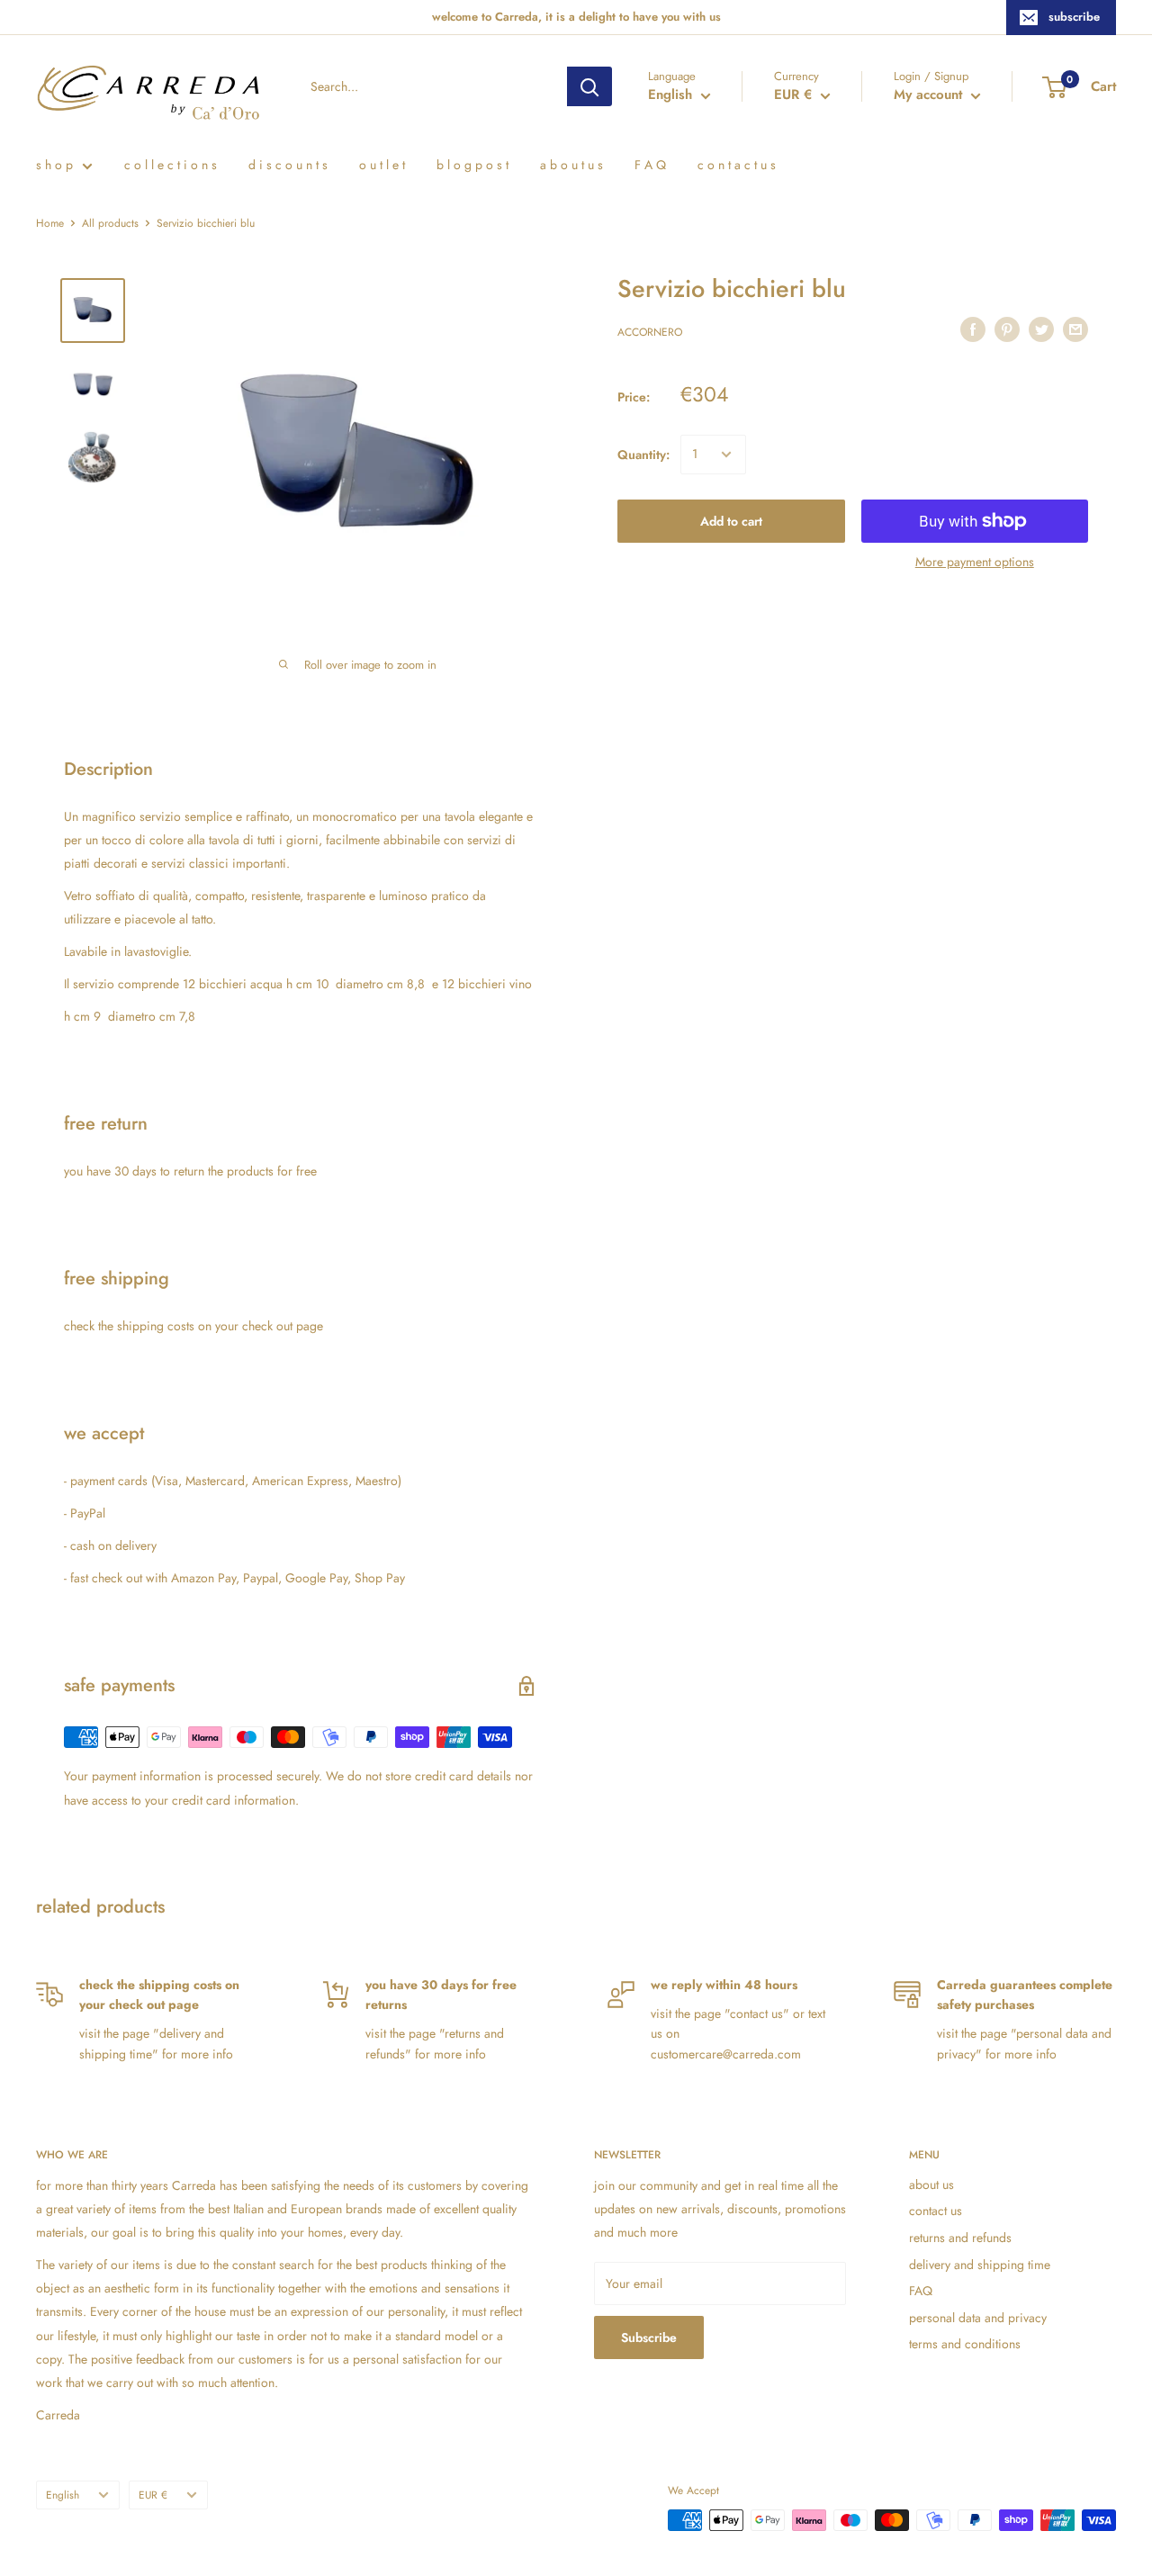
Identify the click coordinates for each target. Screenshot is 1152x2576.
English (63, 2495)
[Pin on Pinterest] (1007, 330)
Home (50, 223)
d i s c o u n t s (288, 165)
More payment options (975, 562)
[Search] (589, 86)
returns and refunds (960, 2238)
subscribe (1074, 17)
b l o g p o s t (472, 165)
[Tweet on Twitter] (1041, 330)
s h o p (54, 165)
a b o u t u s (571, 165)
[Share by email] (1075, 330)
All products (110, 223)
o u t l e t (382, 165)
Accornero (650, 332)
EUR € (153, 2495)
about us (931, 2184)
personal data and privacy (978, 2318)
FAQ (921, 2291)
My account (930, 95)
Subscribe (649, 2337)
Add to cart (731, 521)
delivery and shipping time (980, 2265)
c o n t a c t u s (737, 165)
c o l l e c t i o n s (171, 165)
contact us (936, 2211)
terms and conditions (965, 2344)
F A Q (650, 165)
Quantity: (643, 455)
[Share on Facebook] (973, 330)
